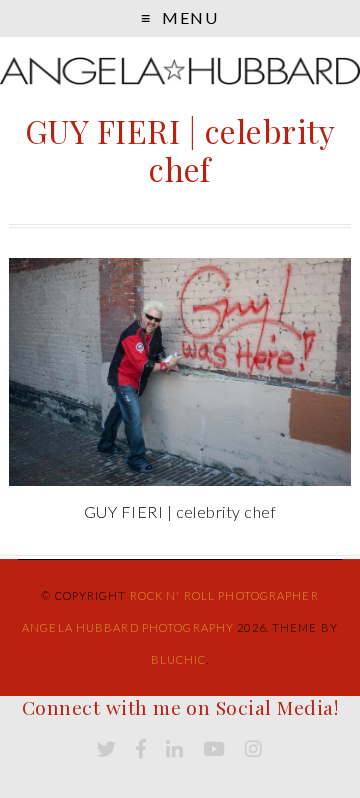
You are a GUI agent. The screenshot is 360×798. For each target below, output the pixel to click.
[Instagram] (253, 749)
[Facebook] (141, 749)
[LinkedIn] (174, 749)
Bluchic (179, 659)
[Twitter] (106, 749)
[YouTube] (214, 749)
